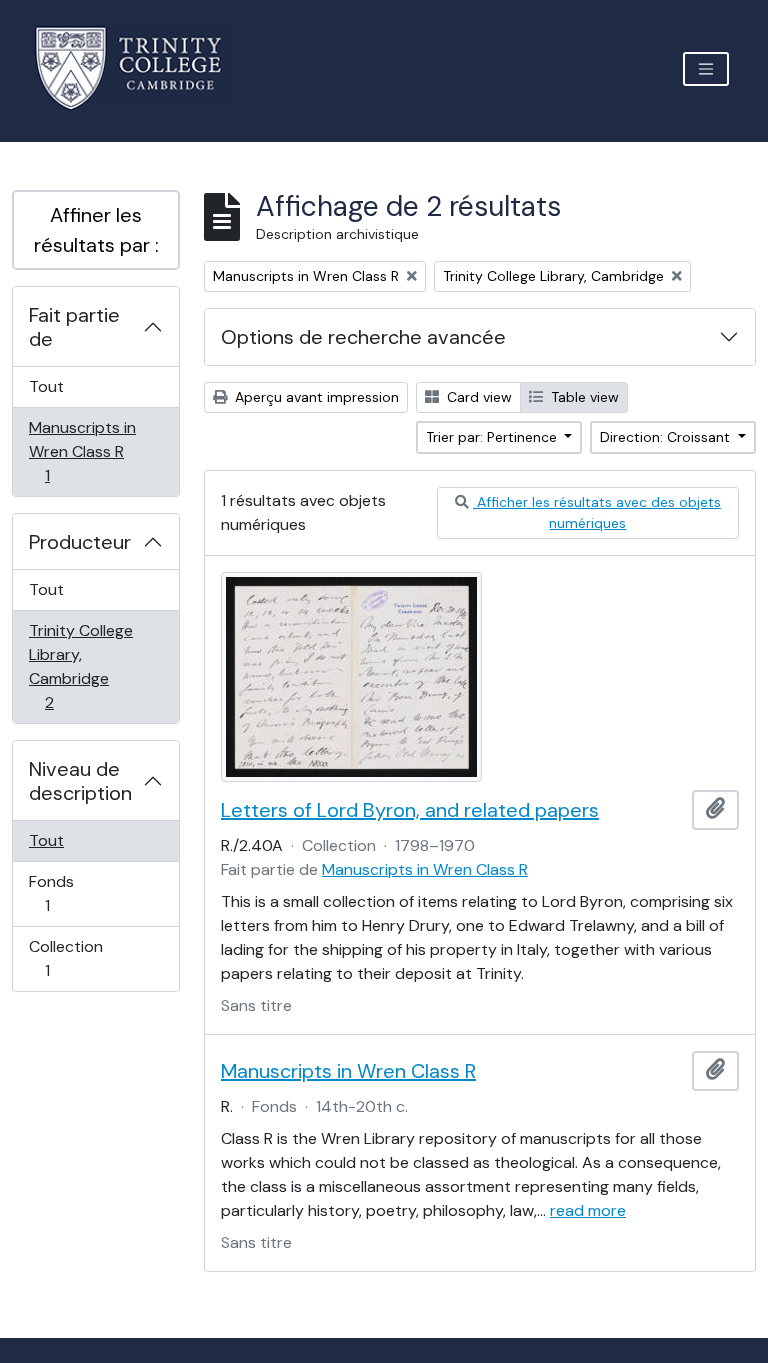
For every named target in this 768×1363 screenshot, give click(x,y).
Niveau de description (80, 781)
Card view (477, 397)
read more (588, 1210)
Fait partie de (74, 327)
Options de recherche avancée (363, 337)
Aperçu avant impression (315, 397)
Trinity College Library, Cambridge (80, 666)
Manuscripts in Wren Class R (82, 451)
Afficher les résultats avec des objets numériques (597, 512)
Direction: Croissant (667, 437)
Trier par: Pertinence (493, 437)
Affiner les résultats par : (96, 230)
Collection (69, 958)
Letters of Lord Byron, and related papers (410, 810)
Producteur (80, 542)
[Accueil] (140, 68)
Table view (583, 397)
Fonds (69, 893)
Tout (46, 386)
